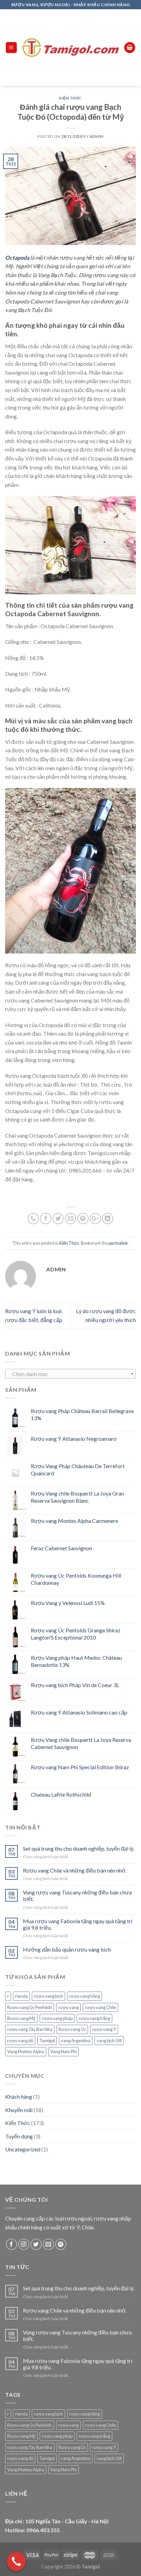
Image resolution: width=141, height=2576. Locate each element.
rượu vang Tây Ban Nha (30, 2029)
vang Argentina (76, 2041)
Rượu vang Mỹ (21, 2018)
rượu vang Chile (100, 2007)
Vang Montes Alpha (26, 2051)
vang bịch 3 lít (109, 2041)
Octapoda (17, 257)
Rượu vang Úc (72, 2029)
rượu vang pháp (57, 2018)
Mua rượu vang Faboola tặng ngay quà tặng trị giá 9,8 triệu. (78, 1924)
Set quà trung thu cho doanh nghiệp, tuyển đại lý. (79, 1848)
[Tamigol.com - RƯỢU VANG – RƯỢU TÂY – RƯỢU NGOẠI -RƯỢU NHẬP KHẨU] (71, 47)
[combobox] (70, 1374)
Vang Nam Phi (63, 2051)
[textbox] (71, 1374)
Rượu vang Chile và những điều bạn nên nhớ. (75, 1870)
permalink (118, 1243)
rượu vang (68, 2007)
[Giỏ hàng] (130, 48)
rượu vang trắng (94, 2018)
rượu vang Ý (104, 2029)
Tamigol (47, 2041)
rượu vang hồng (85, 1996)
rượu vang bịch (48, 1996)
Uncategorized (23, 2149)
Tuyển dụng (19, 2136)
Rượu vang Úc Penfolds (30, 2007)
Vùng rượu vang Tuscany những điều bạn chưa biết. (77, 1895)
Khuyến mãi (19, 2110)
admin (97, 136)
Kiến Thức (70, 98)
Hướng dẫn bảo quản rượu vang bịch (67, 1949)
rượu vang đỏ (20, 2041)
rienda (21, 1996)
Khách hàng (19, 2096)
